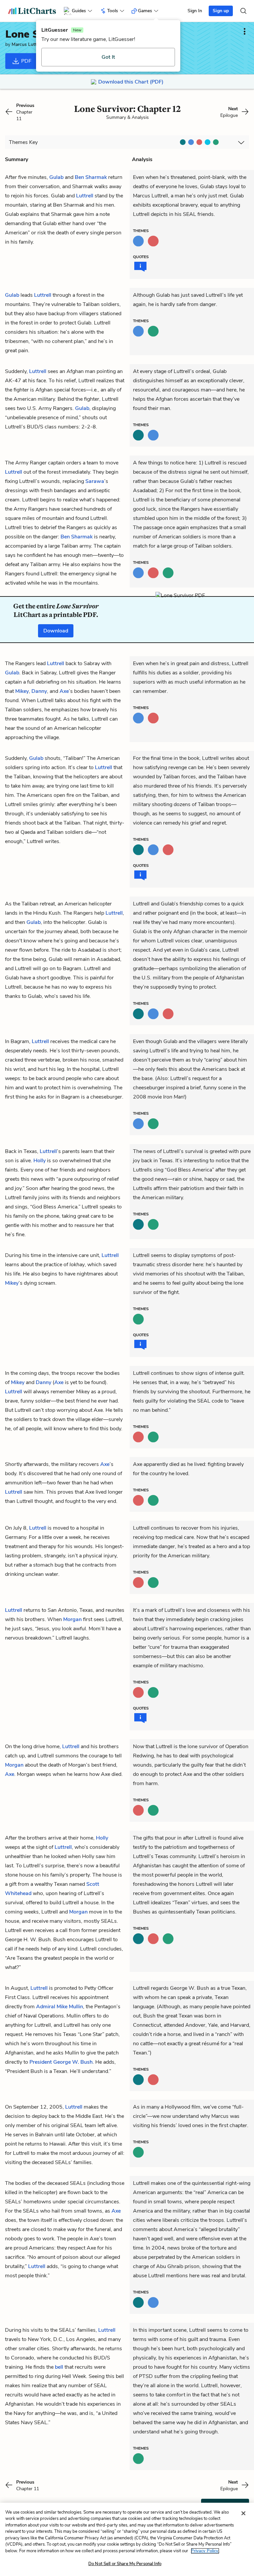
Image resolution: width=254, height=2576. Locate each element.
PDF (26, 61)
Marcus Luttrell (27, 44)
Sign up (221, 11)
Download (56, 631)
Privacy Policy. (205, 2551)
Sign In (195, 11)
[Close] (243, 2513)
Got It (108, 57)
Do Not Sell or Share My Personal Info (125, 2564)
